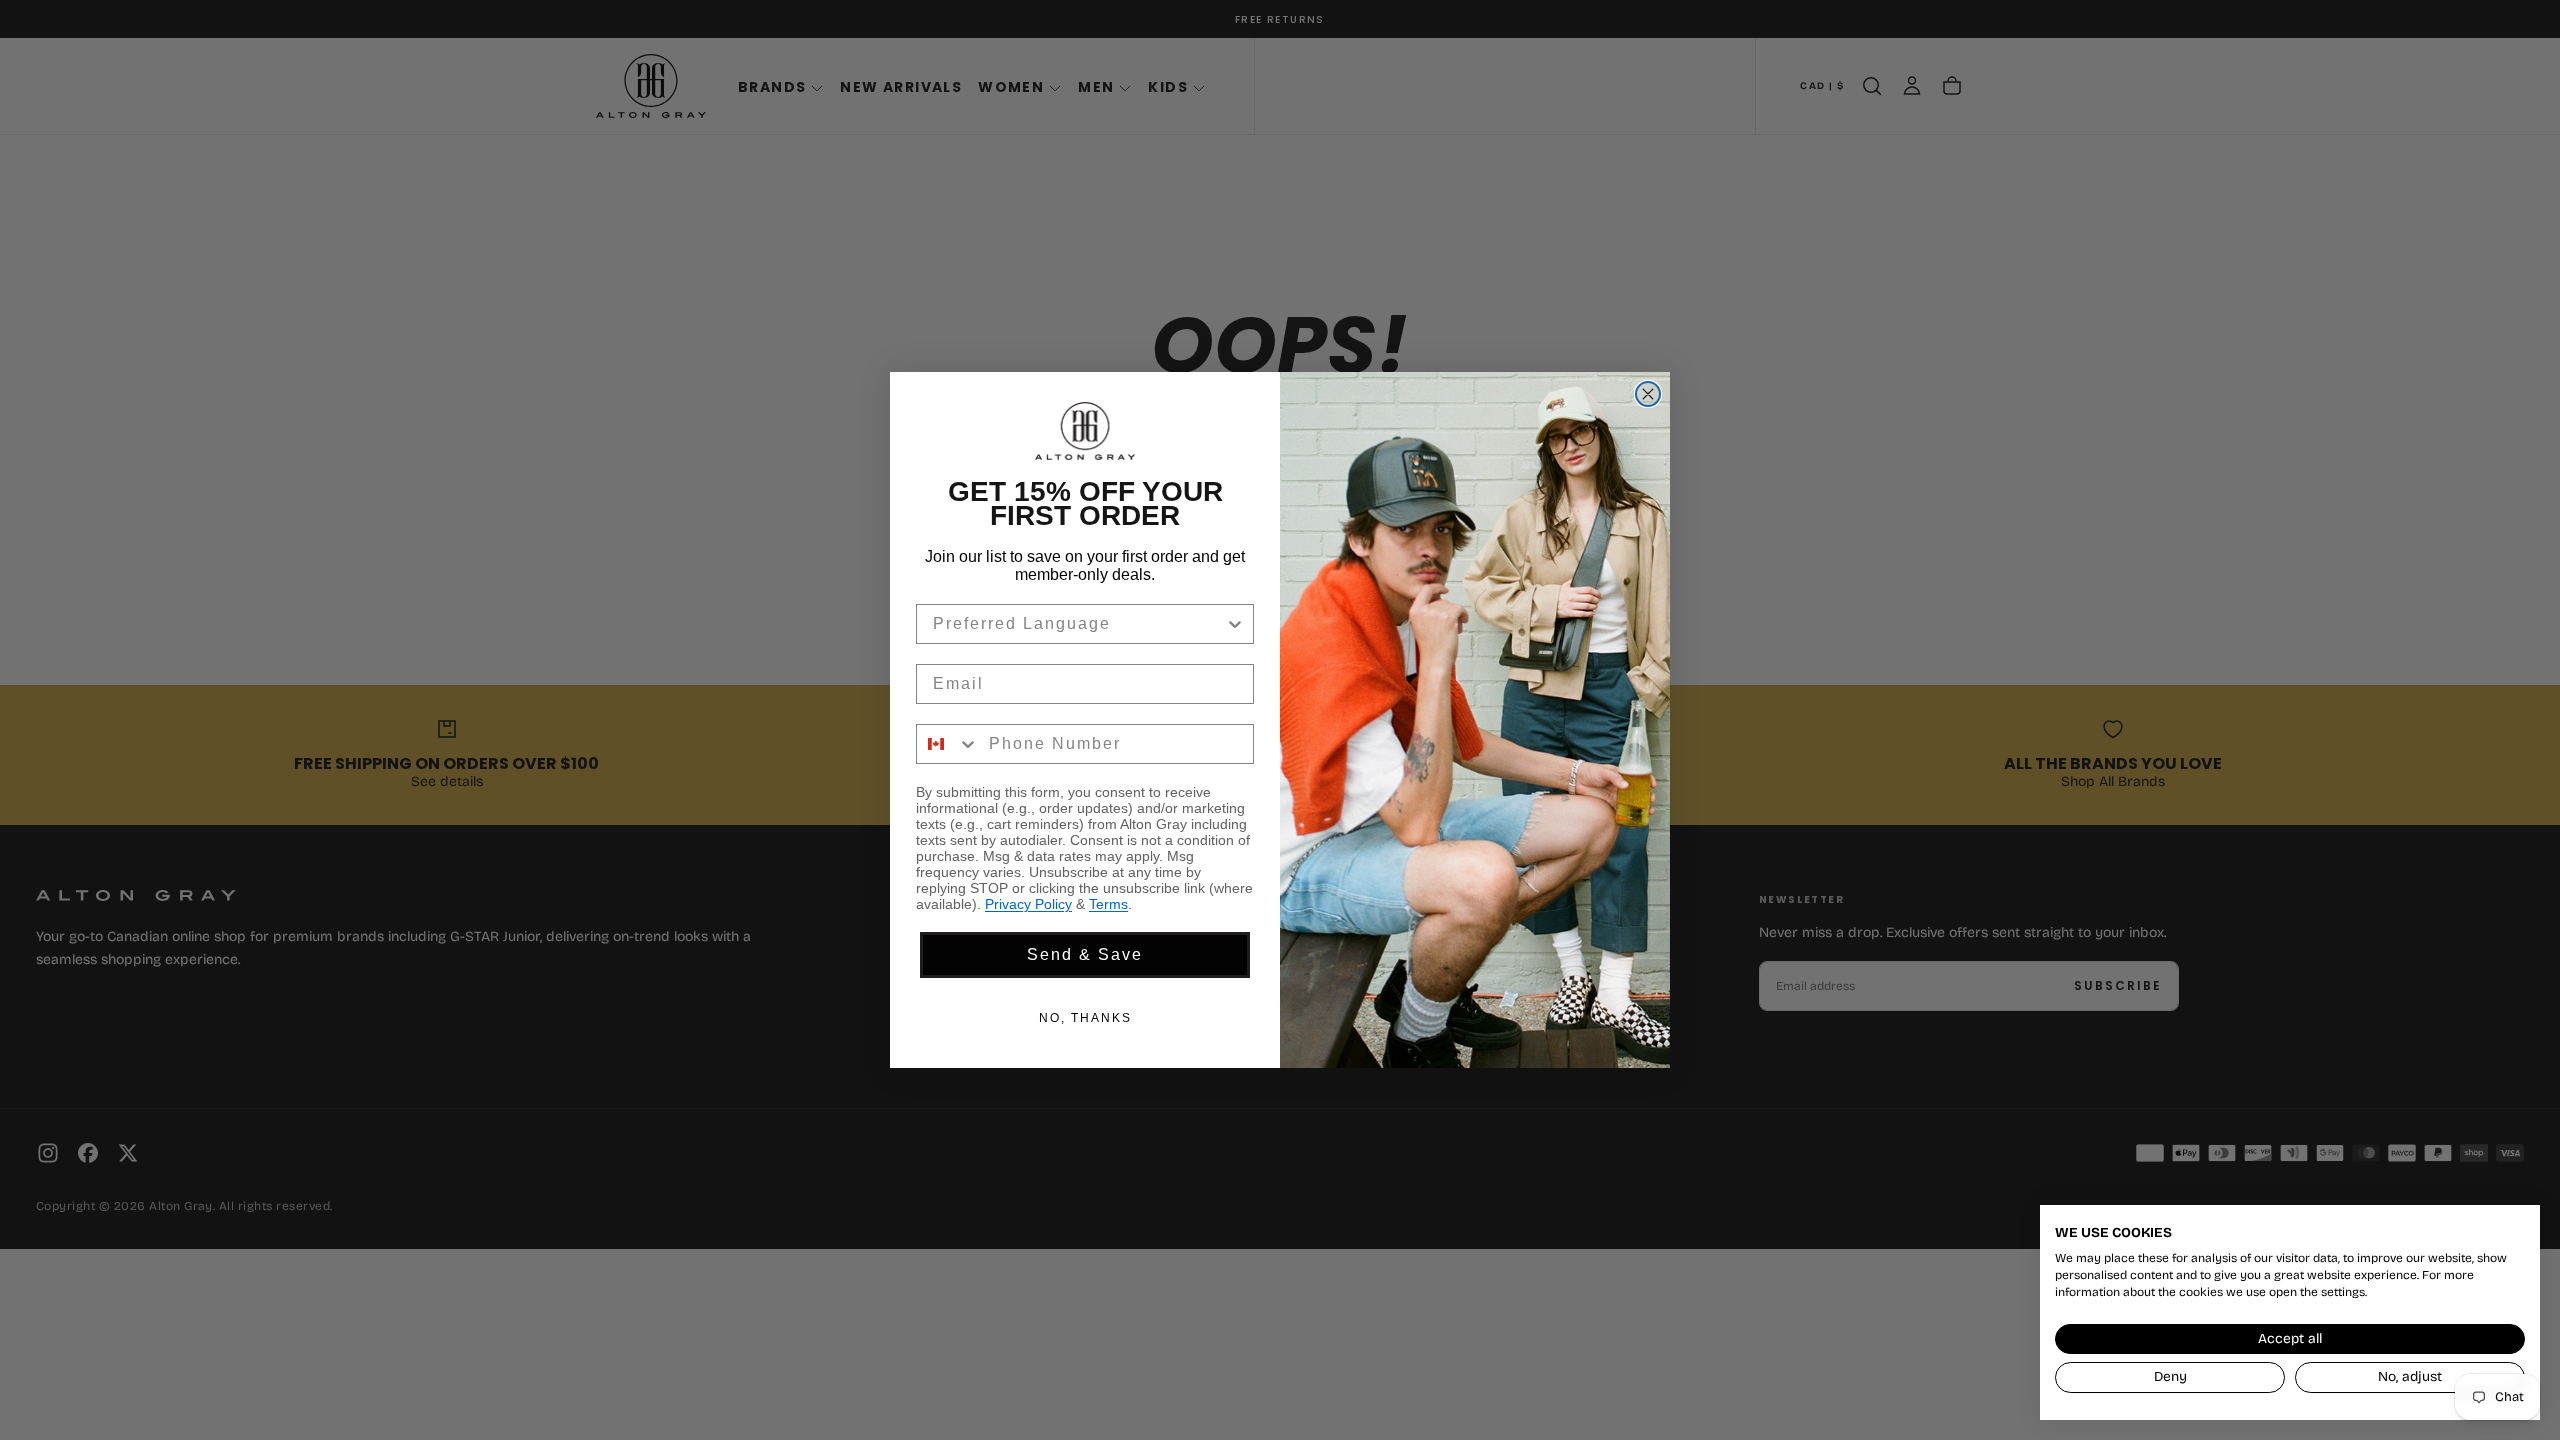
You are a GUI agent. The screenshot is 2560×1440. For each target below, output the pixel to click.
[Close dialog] (1648, 394)
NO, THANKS (1085, 1018)
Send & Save (1085, 954)
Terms (1108, 904)
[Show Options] (1235, 624)
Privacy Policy (1028, 904)
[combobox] (1079, 624)
